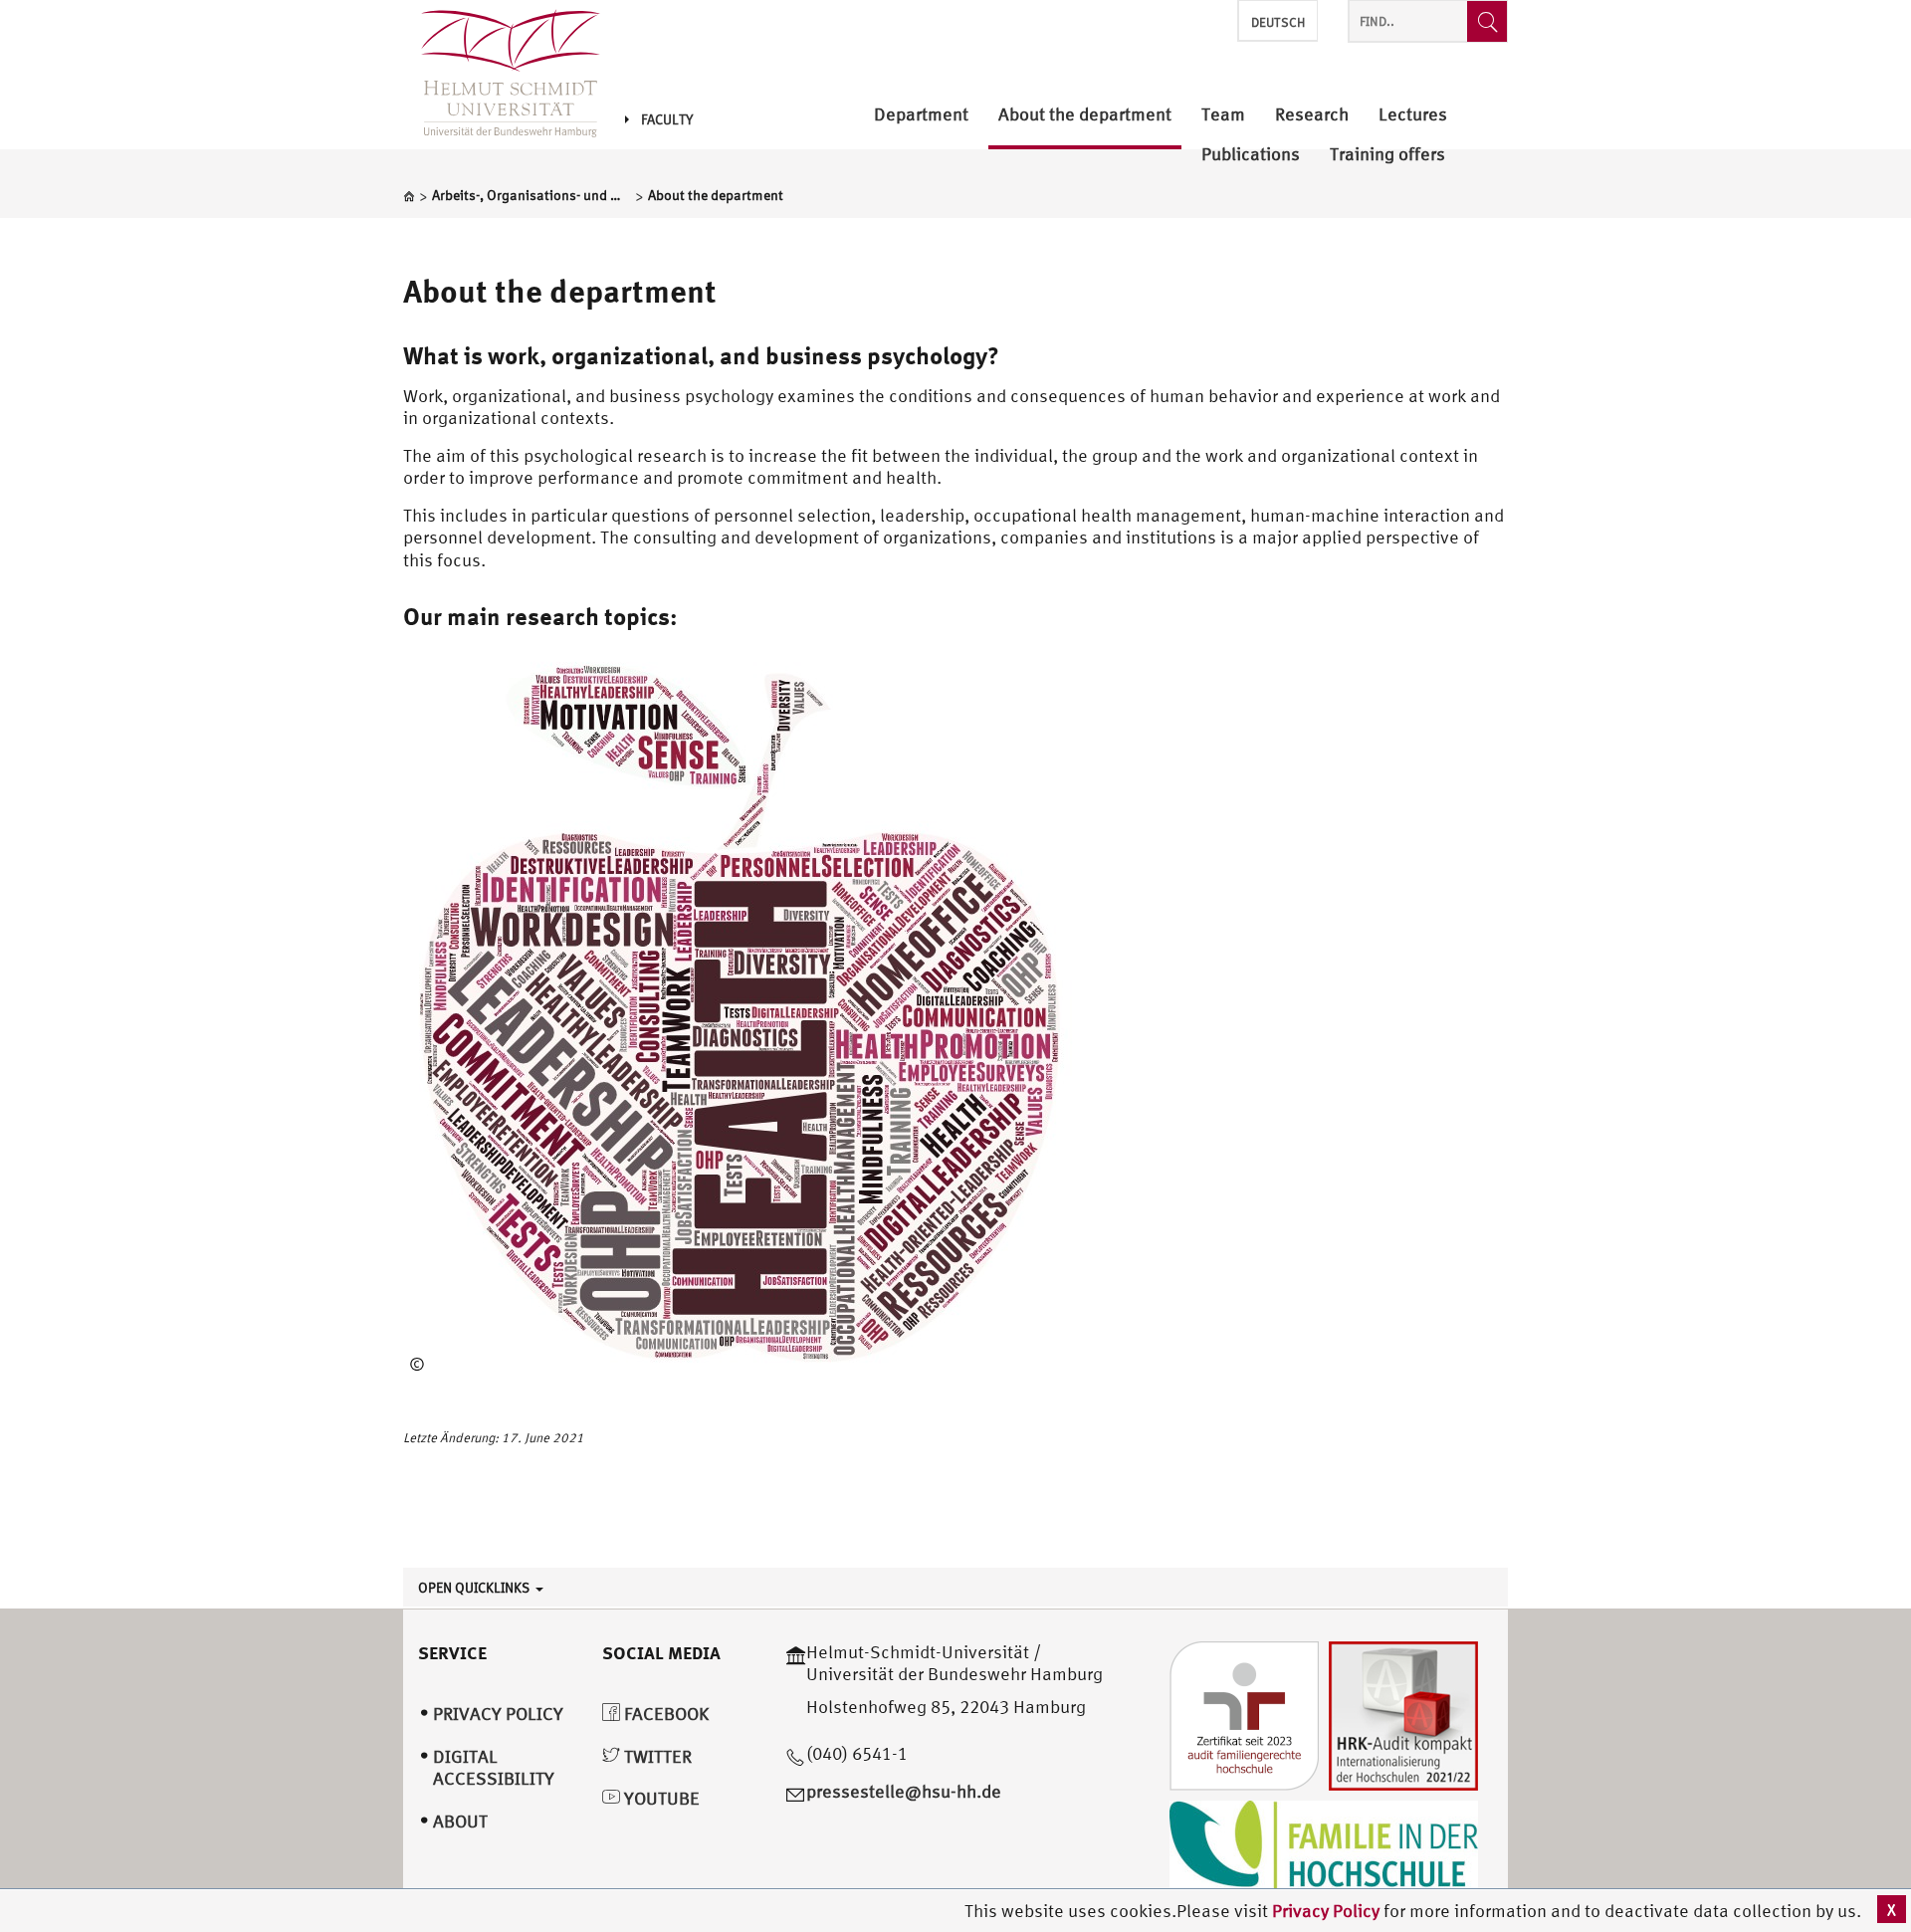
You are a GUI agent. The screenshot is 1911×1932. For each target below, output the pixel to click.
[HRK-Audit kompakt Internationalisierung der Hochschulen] (1403, 1714)
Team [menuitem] (1223, 115)
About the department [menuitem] (1085, 115)
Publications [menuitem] (1251, 155)
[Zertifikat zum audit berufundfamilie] (1244, 1714)
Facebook (664, 1714)
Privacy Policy (1328, 1911)
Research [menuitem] (1312, 115)
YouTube (660, 1798)
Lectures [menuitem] (1413, 115)
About (460, 1821)
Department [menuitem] (921, 115)
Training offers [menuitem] (1387, 155)
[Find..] (1487, 21)
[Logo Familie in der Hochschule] (1324, 1848)
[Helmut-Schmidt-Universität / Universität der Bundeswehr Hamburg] (502, 75)
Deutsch (1278, 22)
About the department (560, 291)
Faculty (667, 119)
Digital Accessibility (494, 1768)
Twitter (656, 1756)
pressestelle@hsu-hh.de (904, 1791)
